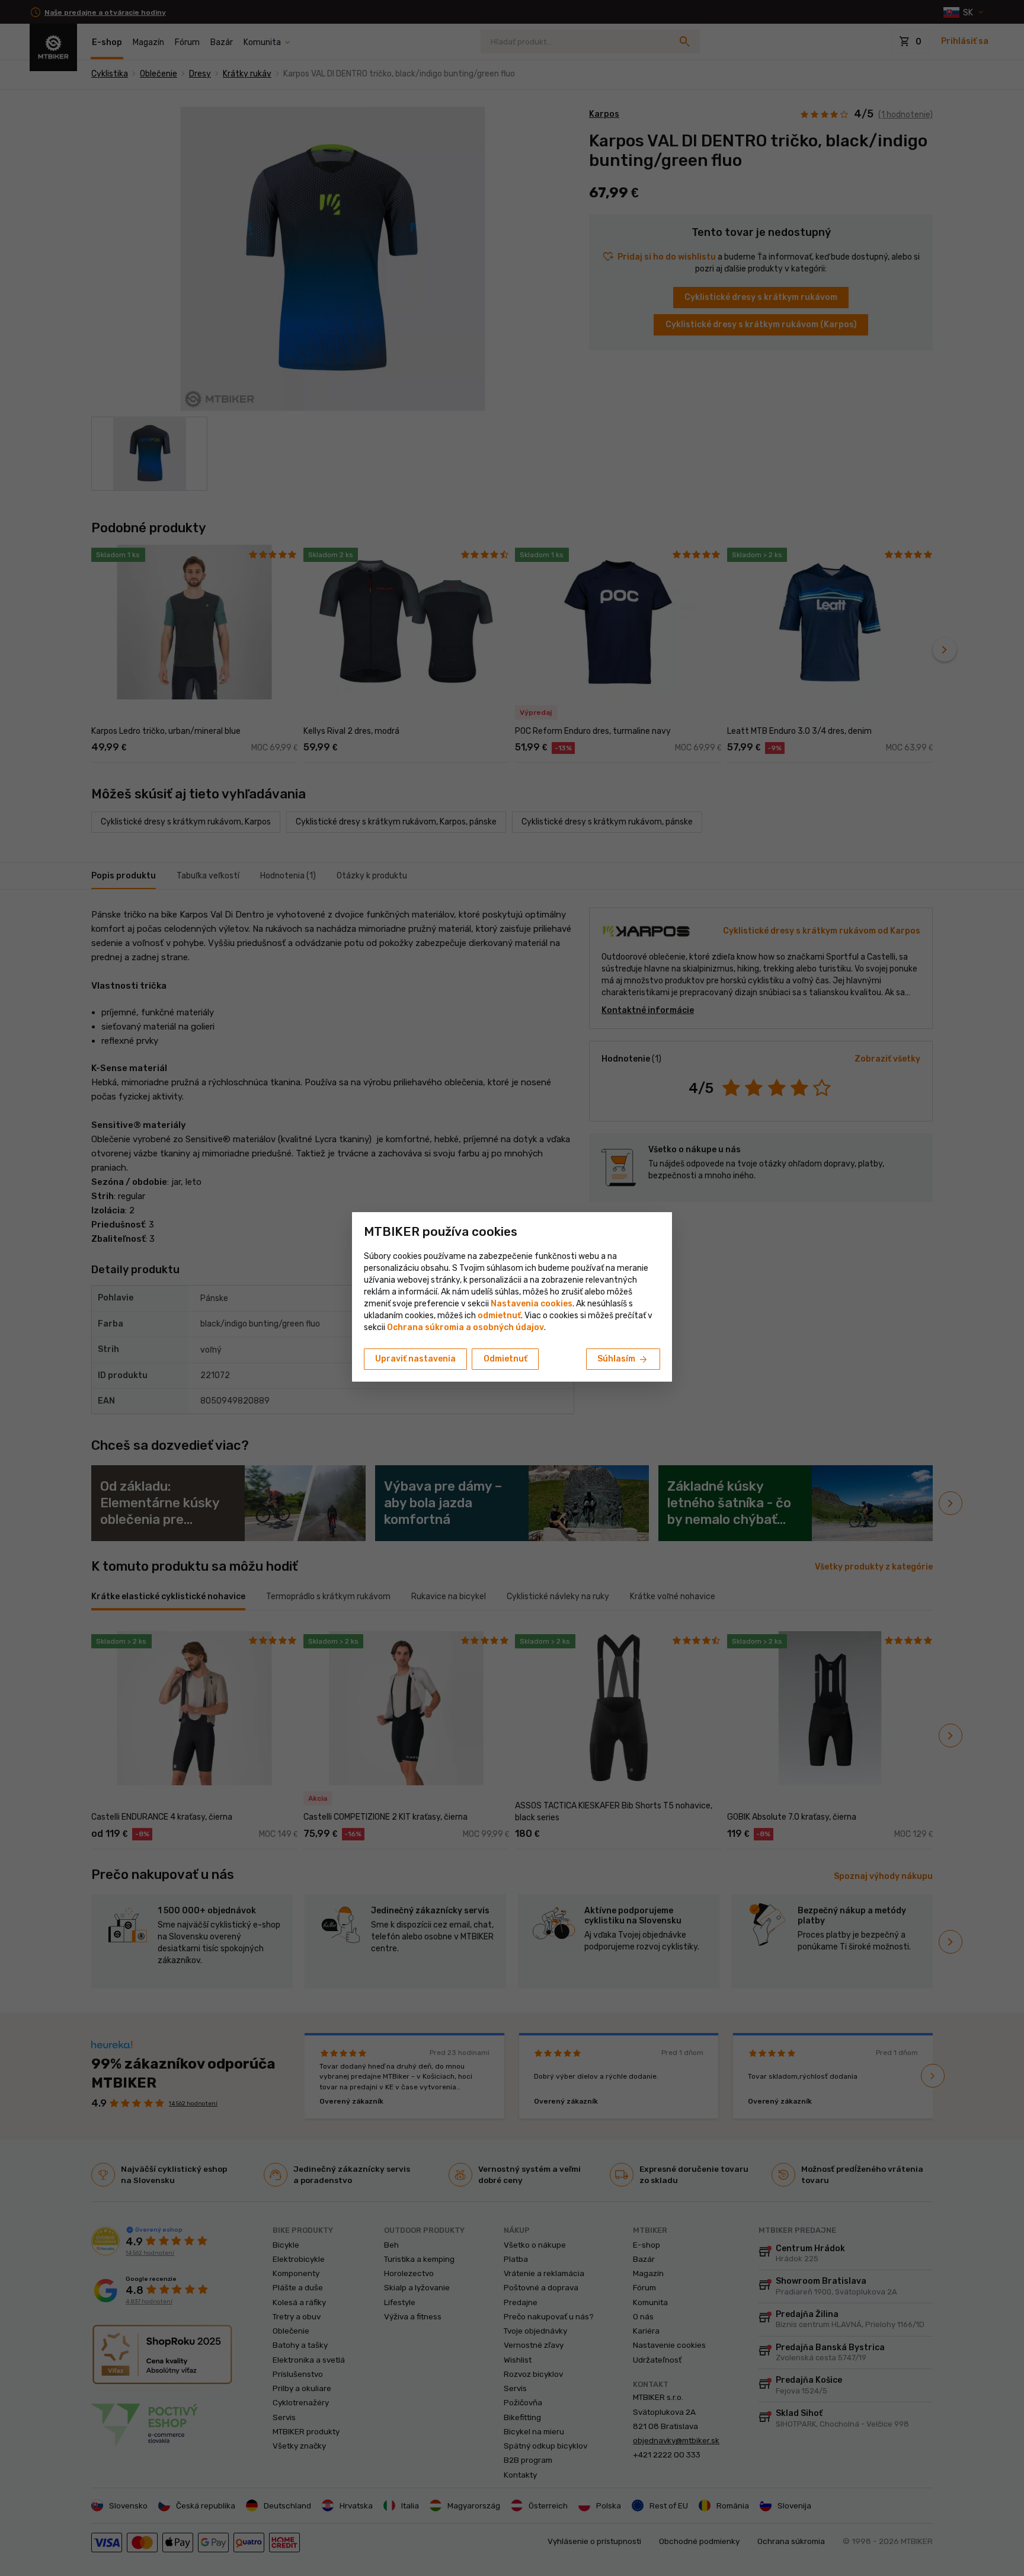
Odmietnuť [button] (505, 1359)
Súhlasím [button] (623, 1360)
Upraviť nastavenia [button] (415, 1359)
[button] (499, 1316)
